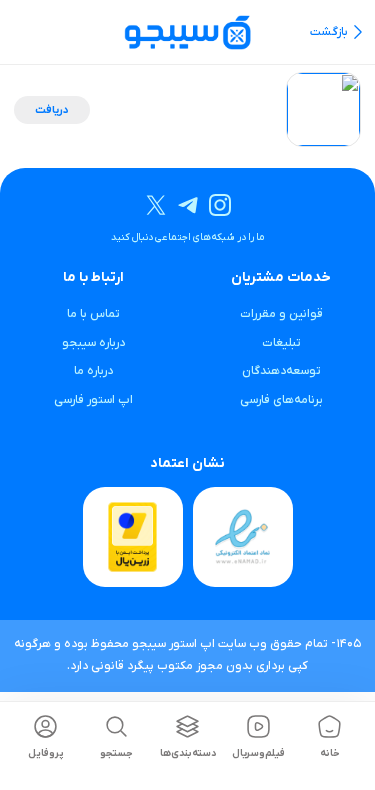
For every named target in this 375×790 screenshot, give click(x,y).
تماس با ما (93, 314)
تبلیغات (281, 343)
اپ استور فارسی (93, 400)
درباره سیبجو (93, 343)
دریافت (52, 110)
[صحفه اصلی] (187, 31)
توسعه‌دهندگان (281, 371)
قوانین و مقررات (281, 314)
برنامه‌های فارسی (281, 400)
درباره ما (93, 371)
